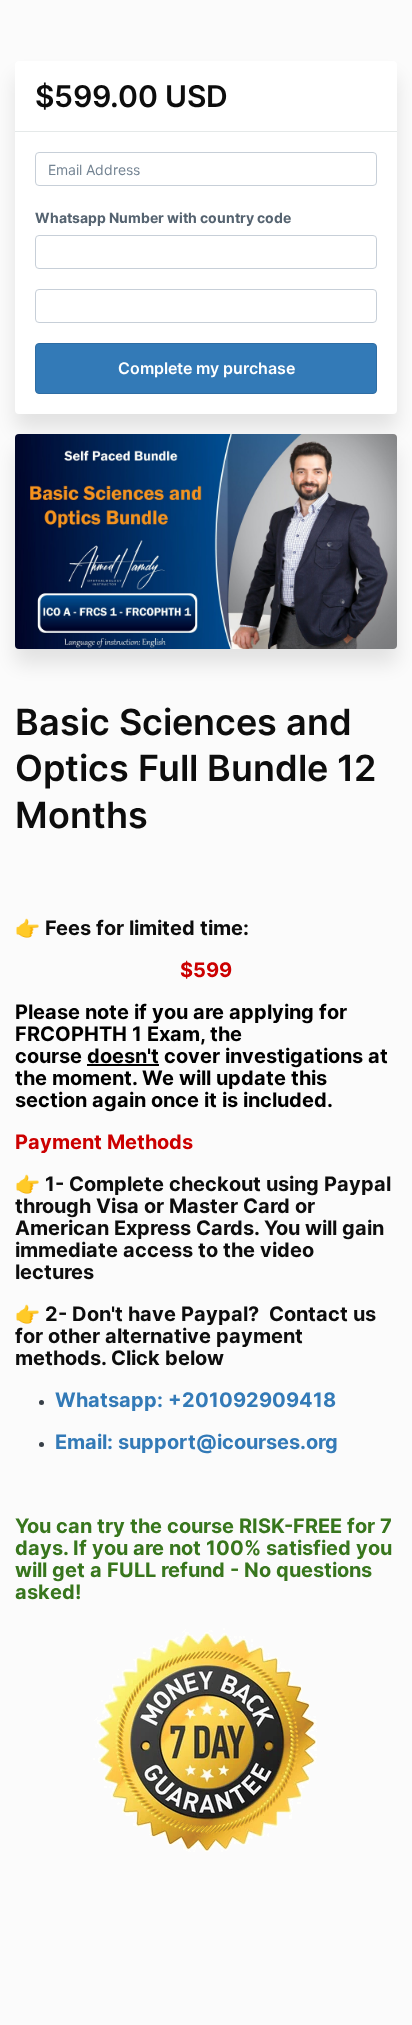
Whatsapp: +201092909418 (195, 1400)
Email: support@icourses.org (196, 1442)
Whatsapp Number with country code (163, 217)
